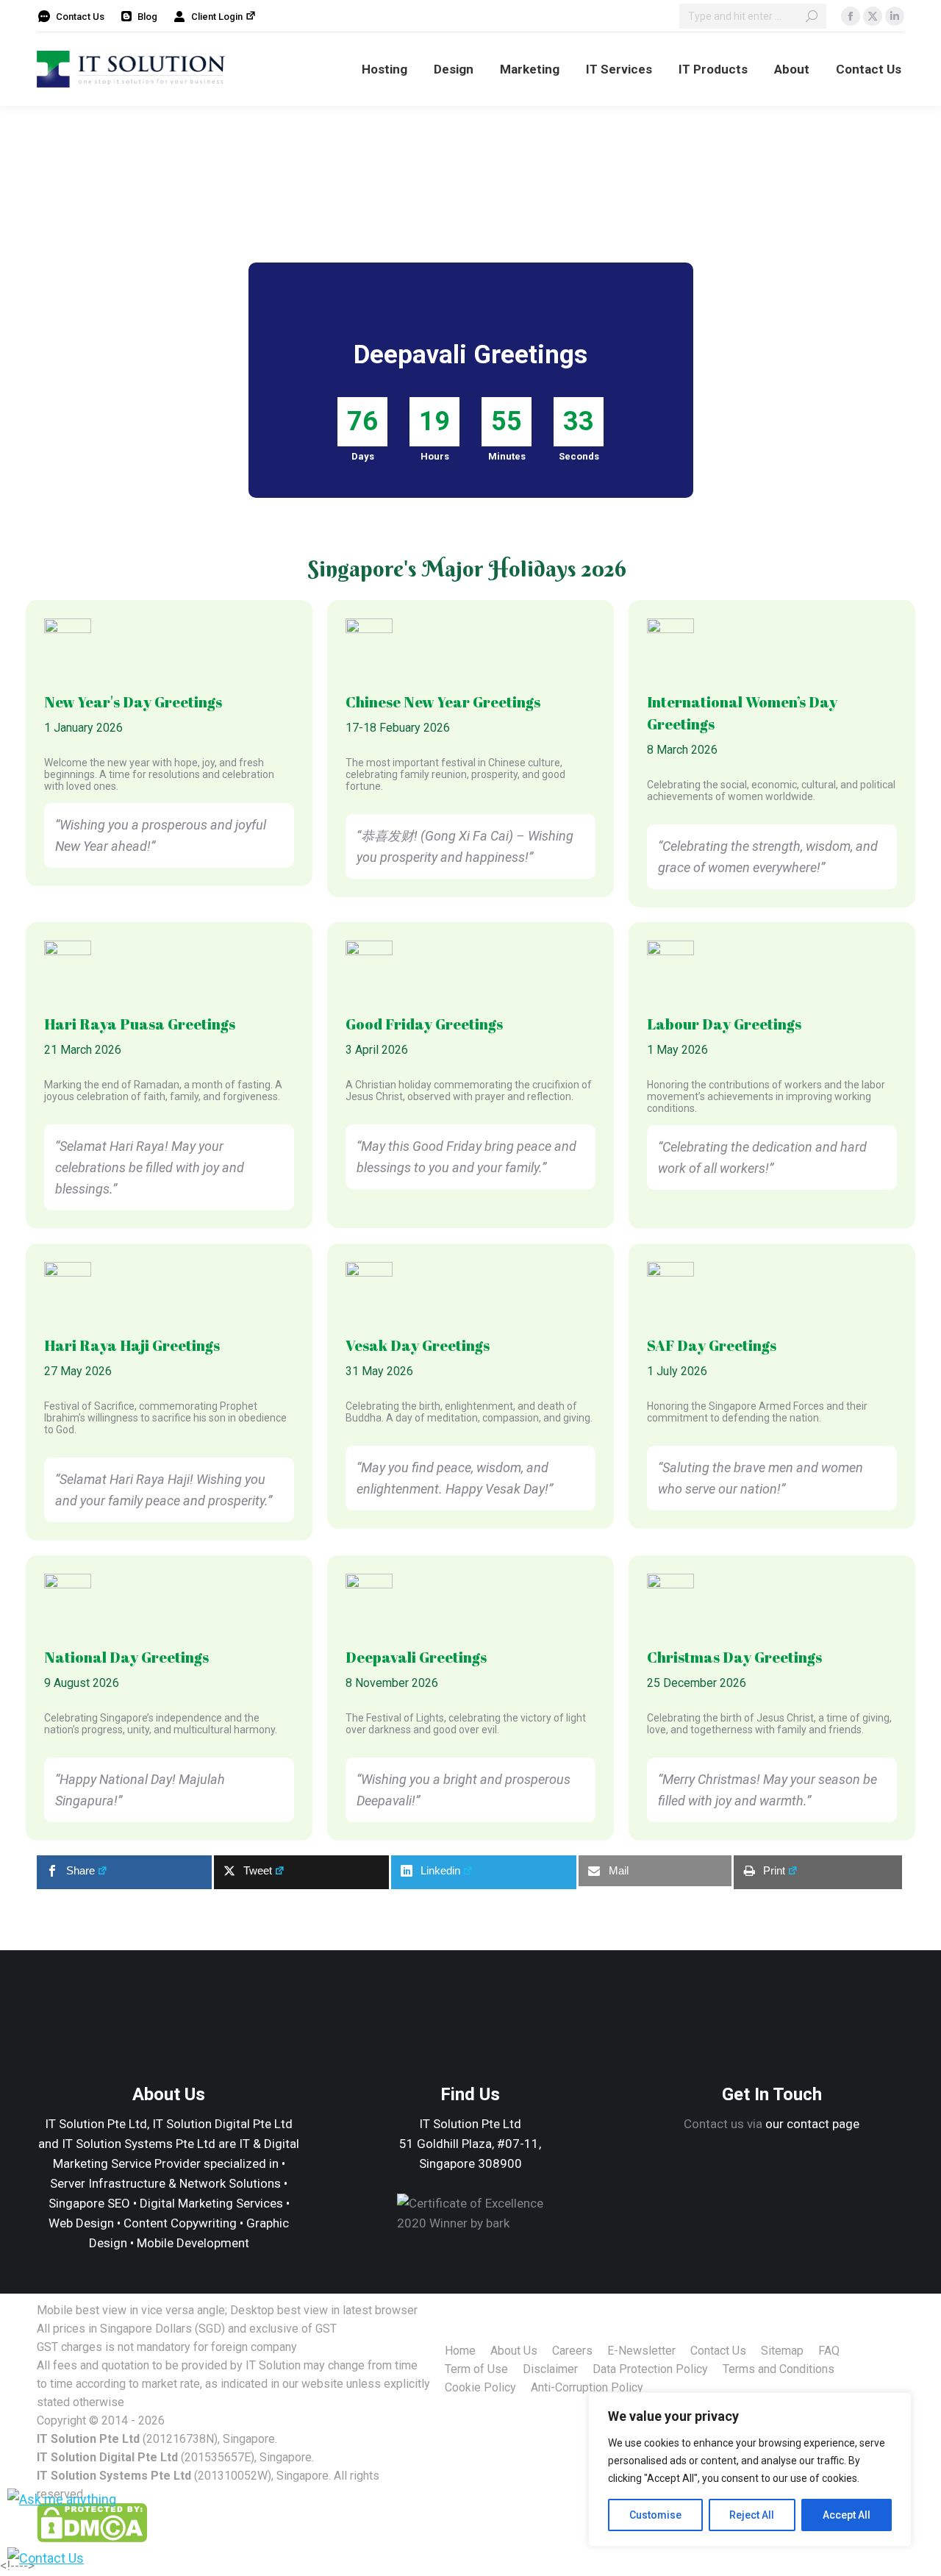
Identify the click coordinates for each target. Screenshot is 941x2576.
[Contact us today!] (46, 2558)
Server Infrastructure (108, 2183)
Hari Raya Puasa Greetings (140, 1024)
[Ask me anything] (62, 2499)
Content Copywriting (180, 2223)
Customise (655, 2515)
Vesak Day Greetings (418, 1345)
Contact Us (80, 17)
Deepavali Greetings (416, 1657)
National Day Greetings (126, 1657)
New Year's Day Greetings (133, 702)
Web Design (81, 2223)
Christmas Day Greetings (734, 1657)
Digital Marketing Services (211, 2203)
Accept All (847, 2515)
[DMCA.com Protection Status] (92, 2538)
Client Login (217, 17)
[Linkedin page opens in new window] (895, 16)
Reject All (752, 2515)
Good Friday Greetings (424, 1024)
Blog (147, 17)
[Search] (812, 16)
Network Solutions (230, 2183)
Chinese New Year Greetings (443, 702)
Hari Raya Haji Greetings (132, 1345)
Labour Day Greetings (724, 1024)
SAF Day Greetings (712, 1345)
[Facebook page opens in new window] (851, 16)
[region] (750, 2469)
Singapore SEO (89, 2203)
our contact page (812, 2124)
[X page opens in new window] (873, 16)
